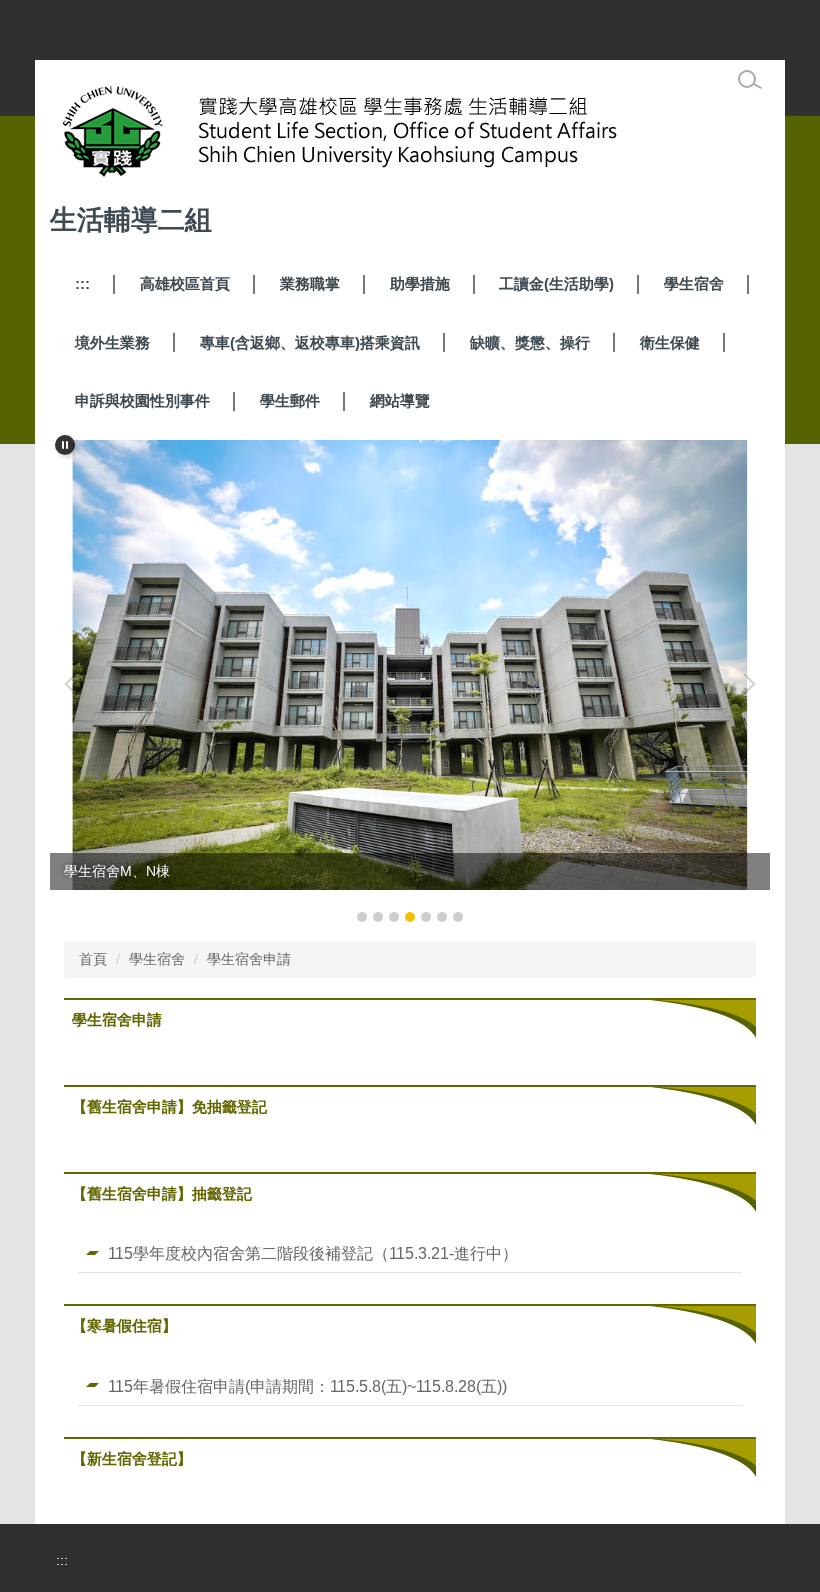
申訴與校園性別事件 (142, 400)
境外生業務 (112, 342)
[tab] (362, 917)
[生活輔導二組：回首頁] (386, 136)
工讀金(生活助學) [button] (556, 283)
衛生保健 (670, 342)
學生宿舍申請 (249, 959)
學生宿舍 (694, 283)
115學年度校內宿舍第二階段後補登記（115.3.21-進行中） (313, 1253)
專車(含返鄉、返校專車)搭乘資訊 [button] (310, 342)
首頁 (93, 959)
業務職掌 (310, 283)
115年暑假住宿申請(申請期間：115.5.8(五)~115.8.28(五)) (307, 1386)
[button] (65, 445)
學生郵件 (290, 400)
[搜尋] (750, 80)
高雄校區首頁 (185, 283)
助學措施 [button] (420, 283)
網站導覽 (400, 400)
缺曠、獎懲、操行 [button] (530, 342)
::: (82, 283)
